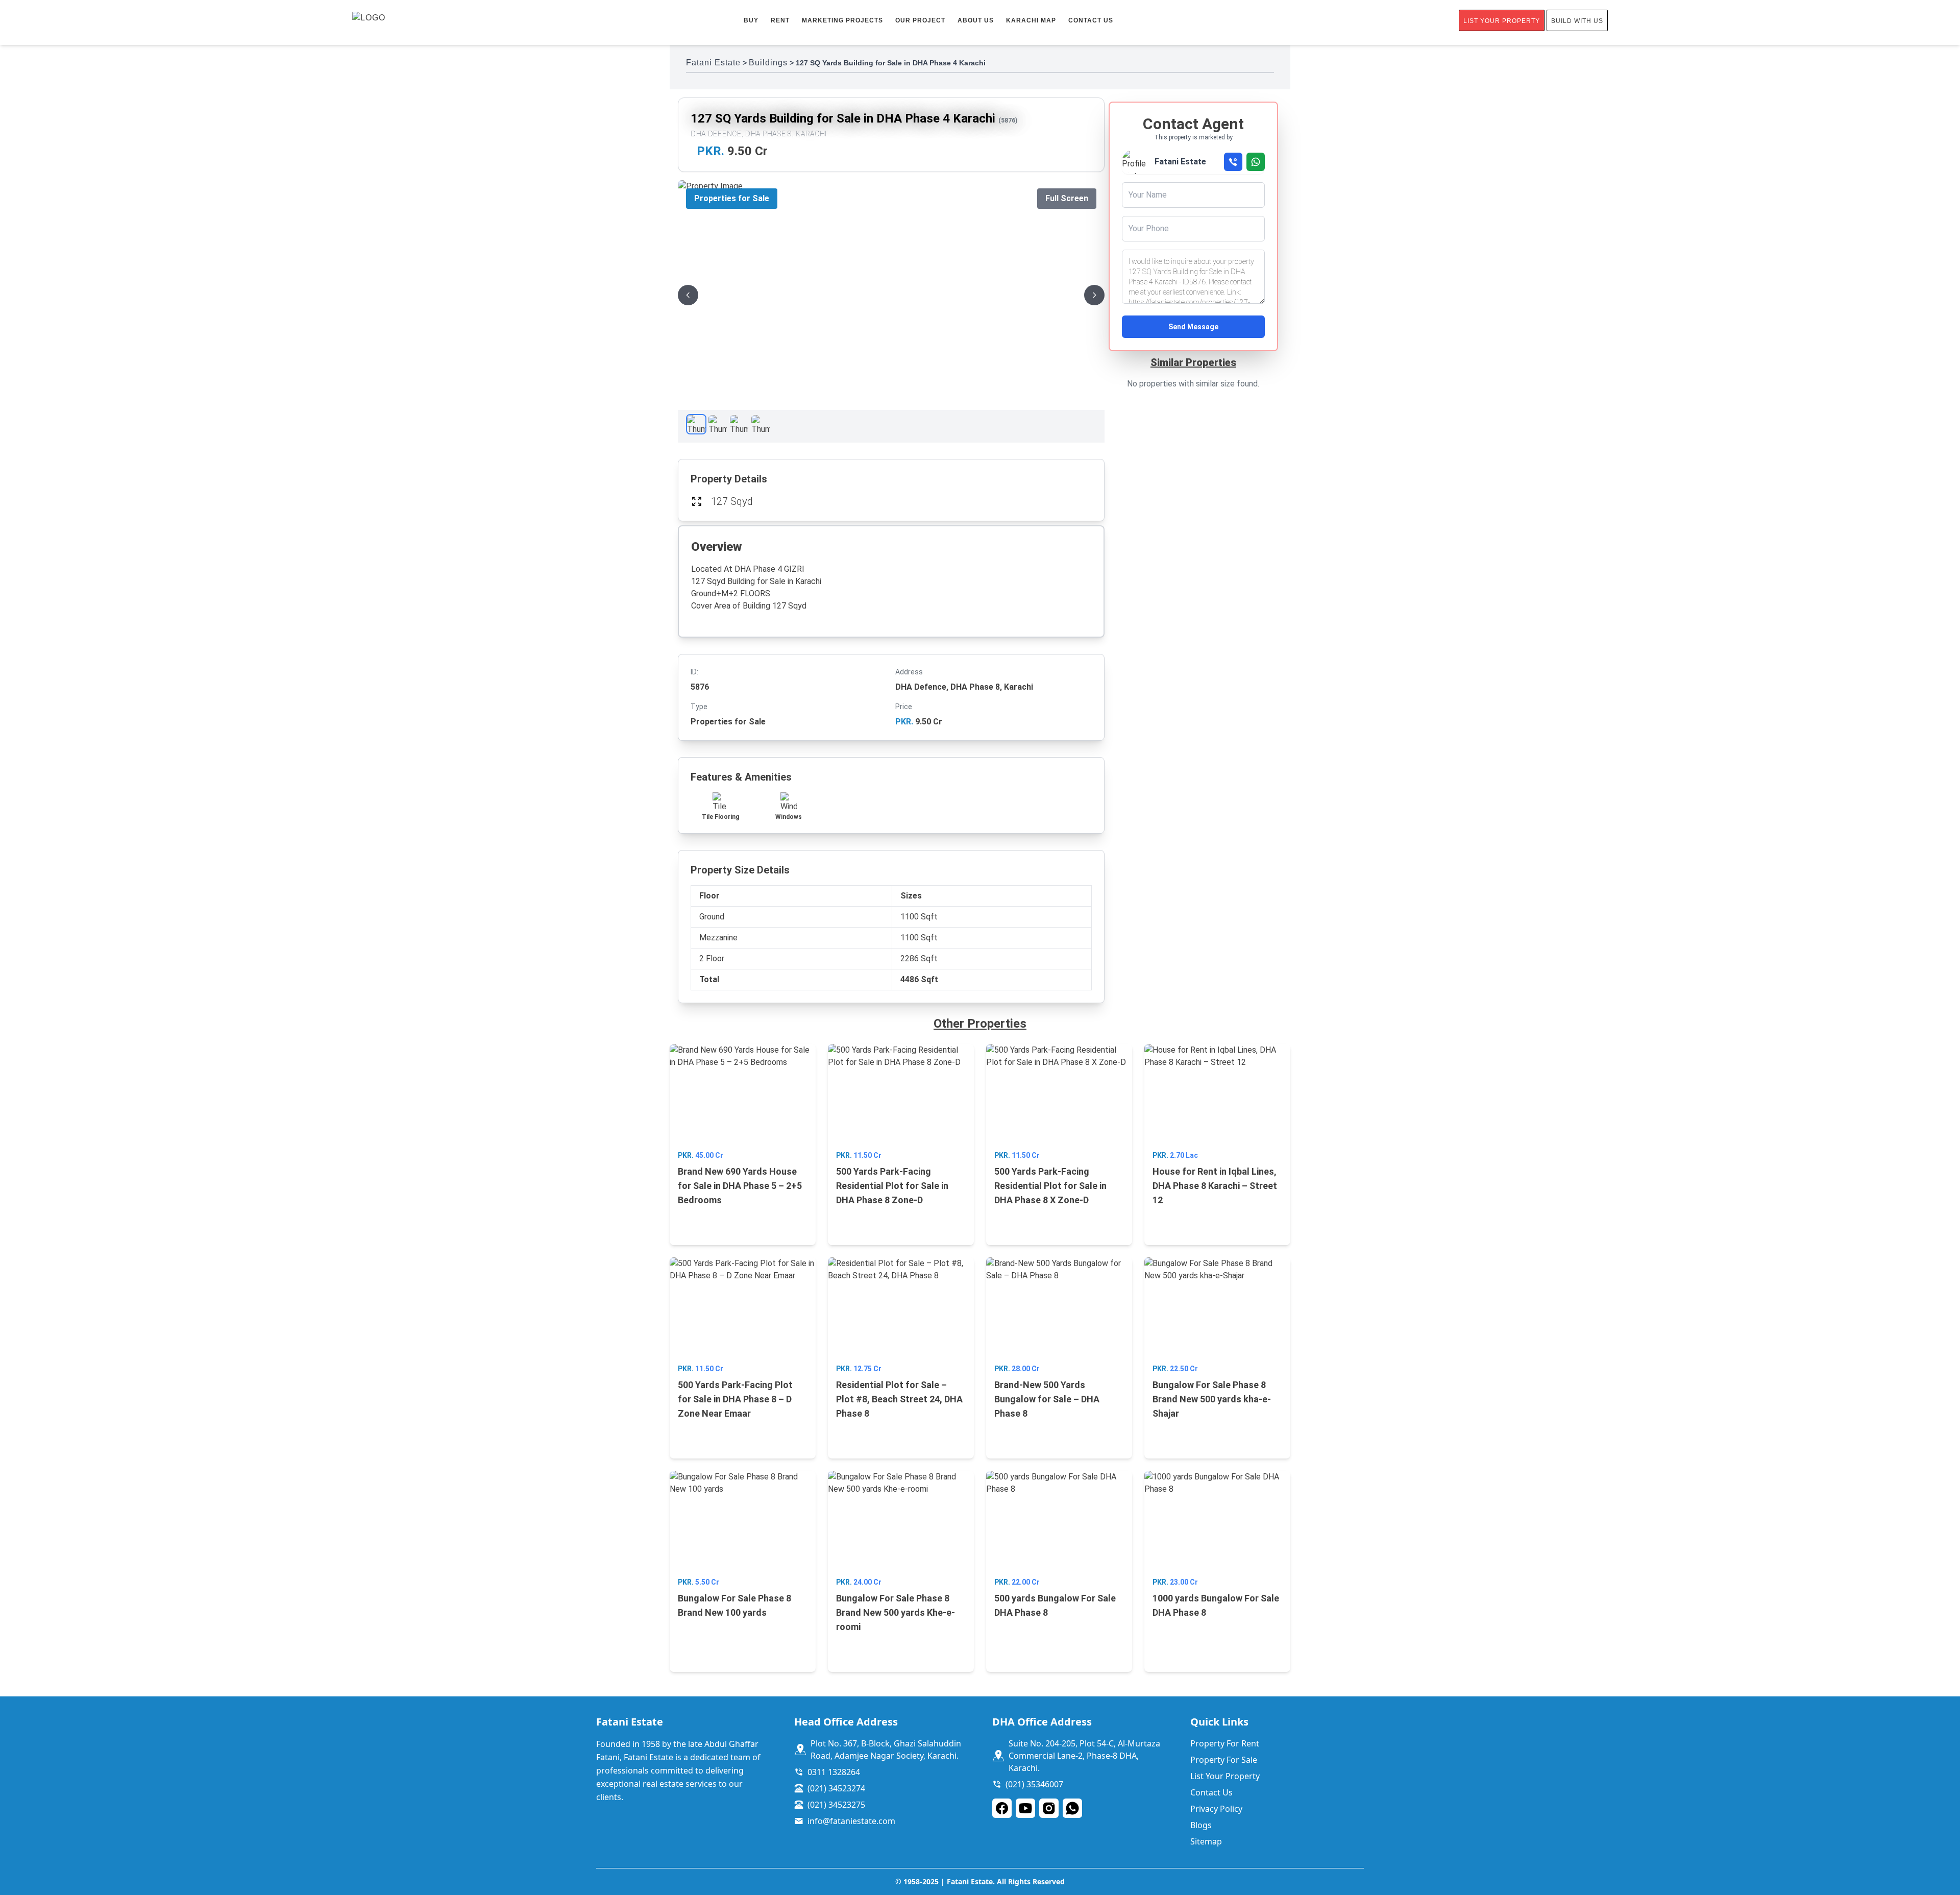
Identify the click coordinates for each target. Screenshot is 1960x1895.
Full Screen (1067, 198)
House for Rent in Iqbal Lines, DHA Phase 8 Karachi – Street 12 (1215, 1186)
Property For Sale (1224, 1760)
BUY (751, 20)
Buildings (768, 63)
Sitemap (1206, 1841)
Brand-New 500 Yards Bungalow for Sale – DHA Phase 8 (1047, 1399)
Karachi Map (1031, 20)
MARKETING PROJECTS (842, 20)
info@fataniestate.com (851, 1821)
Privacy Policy (1216, 1809)
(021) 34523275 (836, 1805)
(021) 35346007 (1034, 1784)
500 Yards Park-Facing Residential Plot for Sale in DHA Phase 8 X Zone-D (1050, 1186)
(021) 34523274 (836, 1788)
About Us (976, 20)
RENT (780, 20)
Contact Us (1091, 20)
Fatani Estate (713, 63)
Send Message (1193, 327)
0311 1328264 (834, 1772)
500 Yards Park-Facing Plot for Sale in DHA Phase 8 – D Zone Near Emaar (735, 1399)
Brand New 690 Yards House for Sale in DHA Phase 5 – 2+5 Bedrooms (740, 1186)
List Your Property (1502, 21)
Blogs (1201, 1825)
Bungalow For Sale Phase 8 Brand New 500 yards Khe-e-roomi (896, 1612)
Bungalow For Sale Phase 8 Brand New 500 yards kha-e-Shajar (1212, 1399)
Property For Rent (1225, 1743)
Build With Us (1577, 21)
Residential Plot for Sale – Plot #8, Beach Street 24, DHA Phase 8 (899, 1399)
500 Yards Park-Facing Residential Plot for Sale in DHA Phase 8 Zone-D (892, 1186)
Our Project (920, 20)
